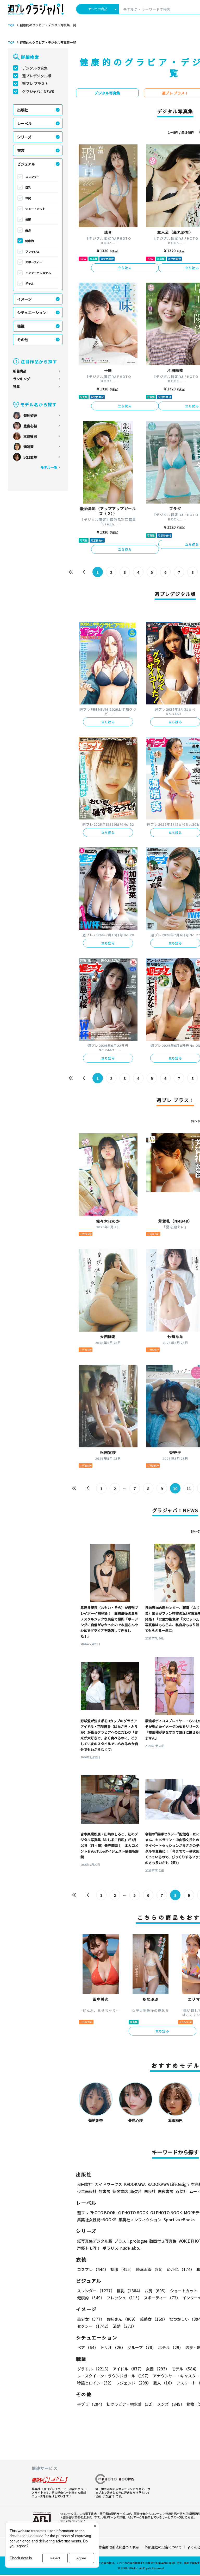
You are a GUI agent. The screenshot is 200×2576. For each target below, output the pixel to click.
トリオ (113, 2347)
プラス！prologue (131, 2241)
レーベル (24, 123)
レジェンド (133, 2383)
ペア (88, 2347)
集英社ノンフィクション (140, 2220)
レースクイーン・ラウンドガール (114, 2376)
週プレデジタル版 (37, 76)
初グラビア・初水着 (131, 2404)
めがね (181, 2269)
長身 (28, 230)
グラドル (94, 2369)
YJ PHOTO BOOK (133, 2213)
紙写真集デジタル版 (95, 2241)
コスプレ (93, 2269)
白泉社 (150, 2191)
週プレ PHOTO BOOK (96, 2213)
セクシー (94, 2326)
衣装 (21, 150)
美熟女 (154, 2319)
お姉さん (122, 2319)
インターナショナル (38, 273)
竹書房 (105, 2191)
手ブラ (91, 2404)
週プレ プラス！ (35, 84)
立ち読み (125, 268)
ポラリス (110, 2248)
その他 (23, 340)
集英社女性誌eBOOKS (97, 2220)
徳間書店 (120, 2191)
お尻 (28, 198)
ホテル (171, 2347)
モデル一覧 (49, 467)
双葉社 (181, 2191)
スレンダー (32, 177)
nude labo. (130, 2248)
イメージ (24, 299)
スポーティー (34, 262)
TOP (11, 25)
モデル (185, 2369)
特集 (16, 387)
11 (189, 1489)
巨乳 (28, 187)
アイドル (128, 2369)
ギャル (30, 283)
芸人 (164, 2383)
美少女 (91, 2319)
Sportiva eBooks (179, 2220)
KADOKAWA (135, 2184)
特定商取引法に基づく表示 (119, 2547)
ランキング (21, 379)
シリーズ (24, 137)
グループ (142, 2347)
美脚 (28, 219)
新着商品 (20, 371)
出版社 (23, 110)
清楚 (124, 2326)
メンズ (171, 2404)
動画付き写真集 (163, 2241)
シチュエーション (32, 313)
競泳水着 (150, 2269)
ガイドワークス (108, 2184)
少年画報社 (87, 2191)
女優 (158, 2369)
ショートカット (35, 209)
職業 (21, 326)
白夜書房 (166, 2191)
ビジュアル (26, 164)
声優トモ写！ (89, 2248)
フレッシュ (32, 251)
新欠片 (136, 2191)
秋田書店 (85, 2184)
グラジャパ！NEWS (38, 91)
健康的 (30, 241)
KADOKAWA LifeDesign (168, 2184)
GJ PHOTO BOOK (166, 2213)
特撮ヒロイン (95, 2383)
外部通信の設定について (163, 2547)
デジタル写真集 (35, 68)
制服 (122, 2269)
